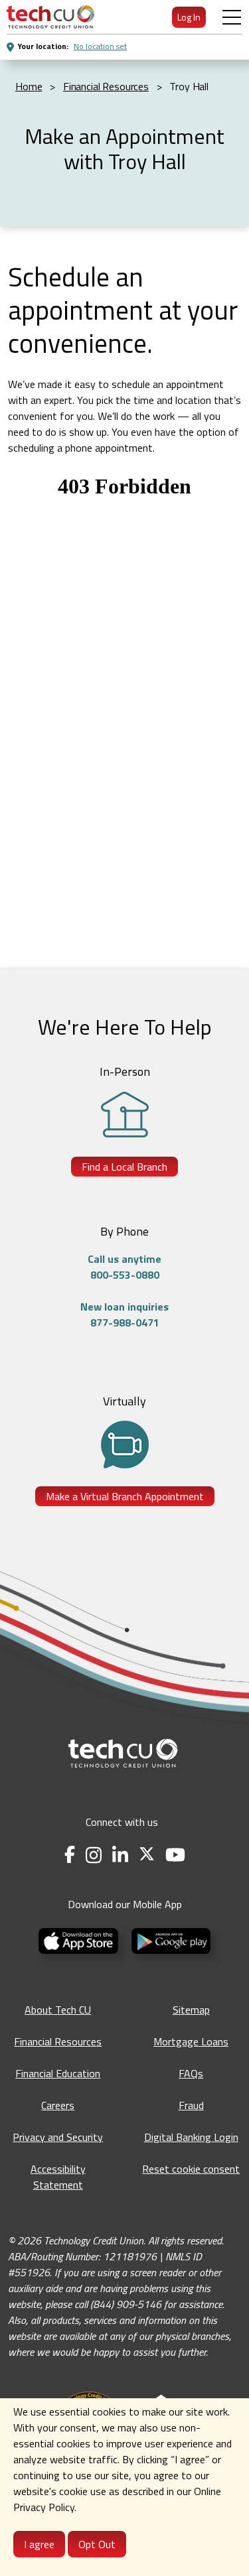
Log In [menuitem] (189, 17)
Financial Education (58, 2073)
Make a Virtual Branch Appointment (125, 1496)
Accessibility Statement (58, 2177)
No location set (100, 46)
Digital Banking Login (191, 2137)
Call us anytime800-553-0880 (124, 1267)
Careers (58, 2105)
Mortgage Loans (191, 2041)
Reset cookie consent (191, 2169)
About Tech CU (58, 2010)
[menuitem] (50, 17)
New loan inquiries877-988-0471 (124, 1315)
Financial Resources (58, 2041)
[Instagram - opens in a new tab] (94, 1855)
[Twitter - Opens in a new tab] (147, 1855)
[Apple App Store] (80, 1940)
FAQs (191, 2073)
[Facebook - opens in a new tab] (70, 1855)
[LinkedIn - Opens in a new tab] (120, 1855)
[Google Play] (171, 1940)
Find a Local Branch (124, 1167)
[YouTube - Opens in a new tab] (175, 1855)
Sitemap (191, 2010)
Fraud (191, 2105)
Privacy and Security (58, 2137)
